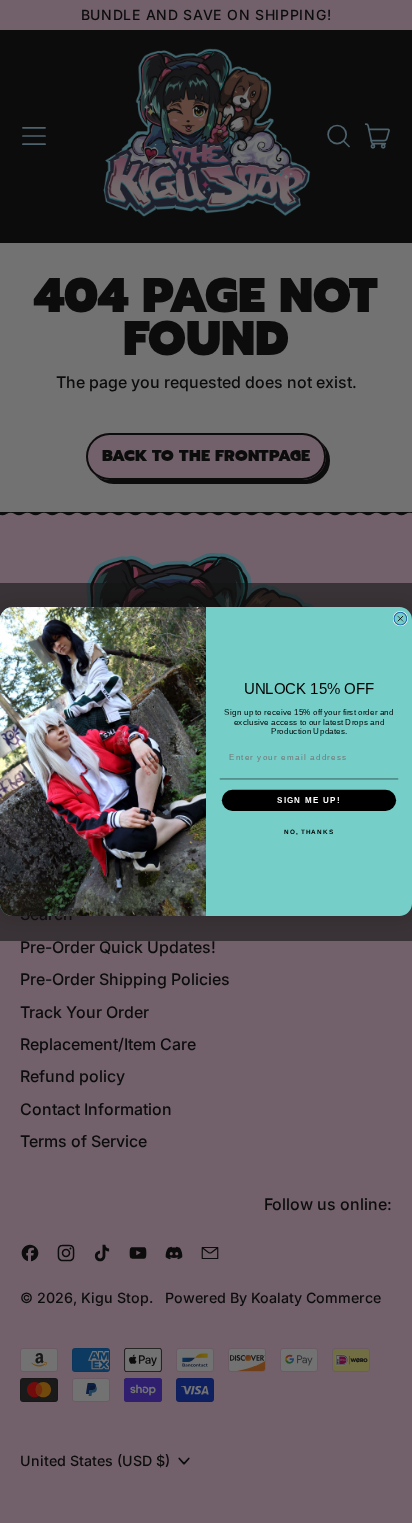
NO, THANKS (309, 831)
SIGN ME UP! (309, 800)
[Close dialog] (400, 618)
